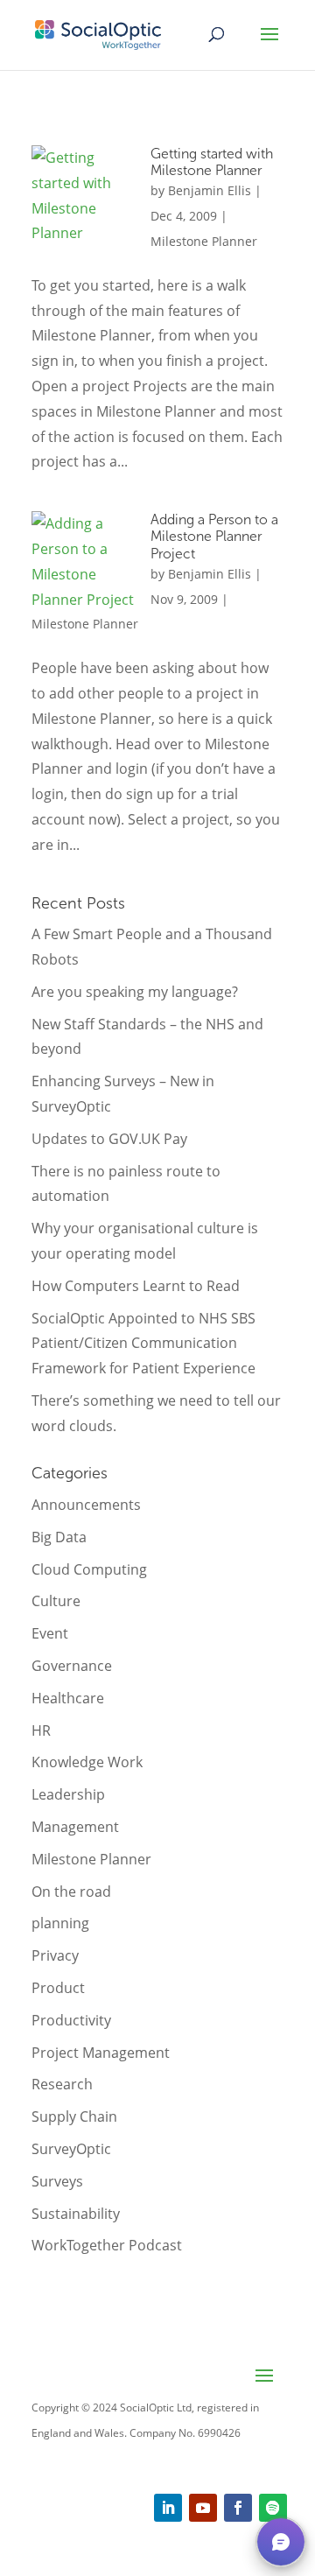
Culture (56, 1601)
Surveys (57, 2181)
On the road (71, 1892)
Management (75, 1827)
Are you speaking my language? (135, 992)
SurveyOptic (71, 2149)
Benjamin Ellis (210, 190)
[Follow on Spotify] (273, 2508)
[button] (281, 2542)
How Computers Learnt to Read (136, 1286)
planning (60, 1923)
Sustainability (76, 2214)
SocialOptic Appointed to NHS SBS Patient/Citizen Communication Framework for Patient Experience (143, 1344)
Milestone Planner (204, 241)
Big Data (59, 1537)
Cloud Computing (89, 1569)
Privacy (55, 1955)
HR (41, 1730)
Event (50, 1633)
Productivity (71, 2020)
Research (62, 2084)
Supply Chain (74, 2116)
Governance (72, 1666)
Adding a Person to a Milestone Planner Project (214, 536)
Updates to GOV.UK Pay (109, 1139)
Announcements (86, 1505)
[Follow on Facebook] (238, 2508)
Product (58, 1988)
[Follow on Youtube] (203, 2508)
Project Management (101, 2053)
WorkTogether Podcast (107, 2245)
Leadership (68, 1794)
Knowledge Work (87, 1762)
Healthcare (68, 1698)
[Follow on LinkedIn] (168, 2508)
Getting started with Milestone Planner (212, 162)
